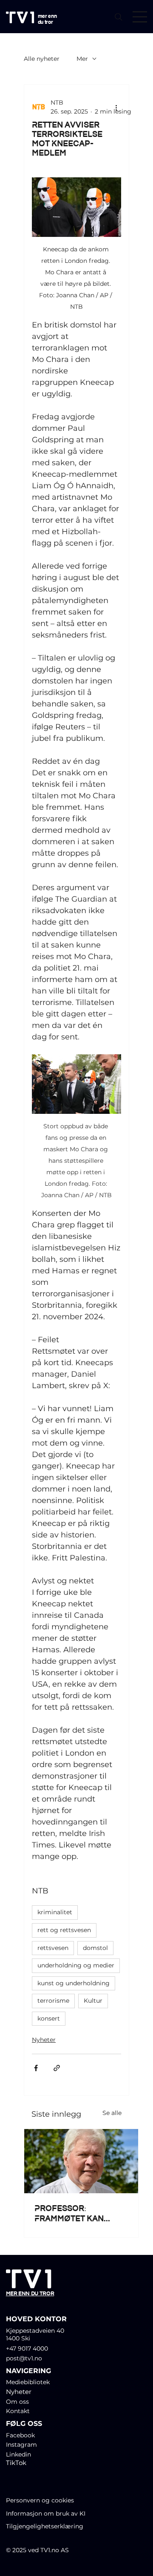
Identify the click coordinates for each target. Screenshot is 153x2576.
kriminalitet (55, 1912)
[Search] (119, 17)
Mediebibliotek (28, 2382)
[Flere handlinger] (116, 107)
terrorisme (53, 2001)
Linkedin (18, 2454)
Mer (82, 59)
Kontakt (18, 2411)
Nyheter (44, 2040)
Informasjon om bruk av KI (47, 2513)
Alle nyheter (42, 59)
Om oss (17, 2402)
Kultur (93, 2001)
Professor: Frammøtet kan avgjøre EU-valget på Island (78, 2213)
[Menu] (140, 17)
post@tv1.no (24, 2358)
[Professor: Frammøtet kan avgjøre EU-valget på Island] (81, 2161)
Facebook (20, 2435)
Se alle (112, 2113)
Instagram (21, 2445)
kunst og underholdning (74, 1983)
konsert (49, 2018)
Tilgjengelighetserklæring (45, 2526)
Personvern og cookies (40, 2500)
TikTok (16, 2463)
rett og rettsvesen (64, 1930)
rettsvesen (53, 1948)
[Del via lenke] (57, 2068)
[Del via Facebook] (36, 2068)
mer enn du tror (47, 19)
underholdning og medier (76, 1965)
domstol (95, 1948)
